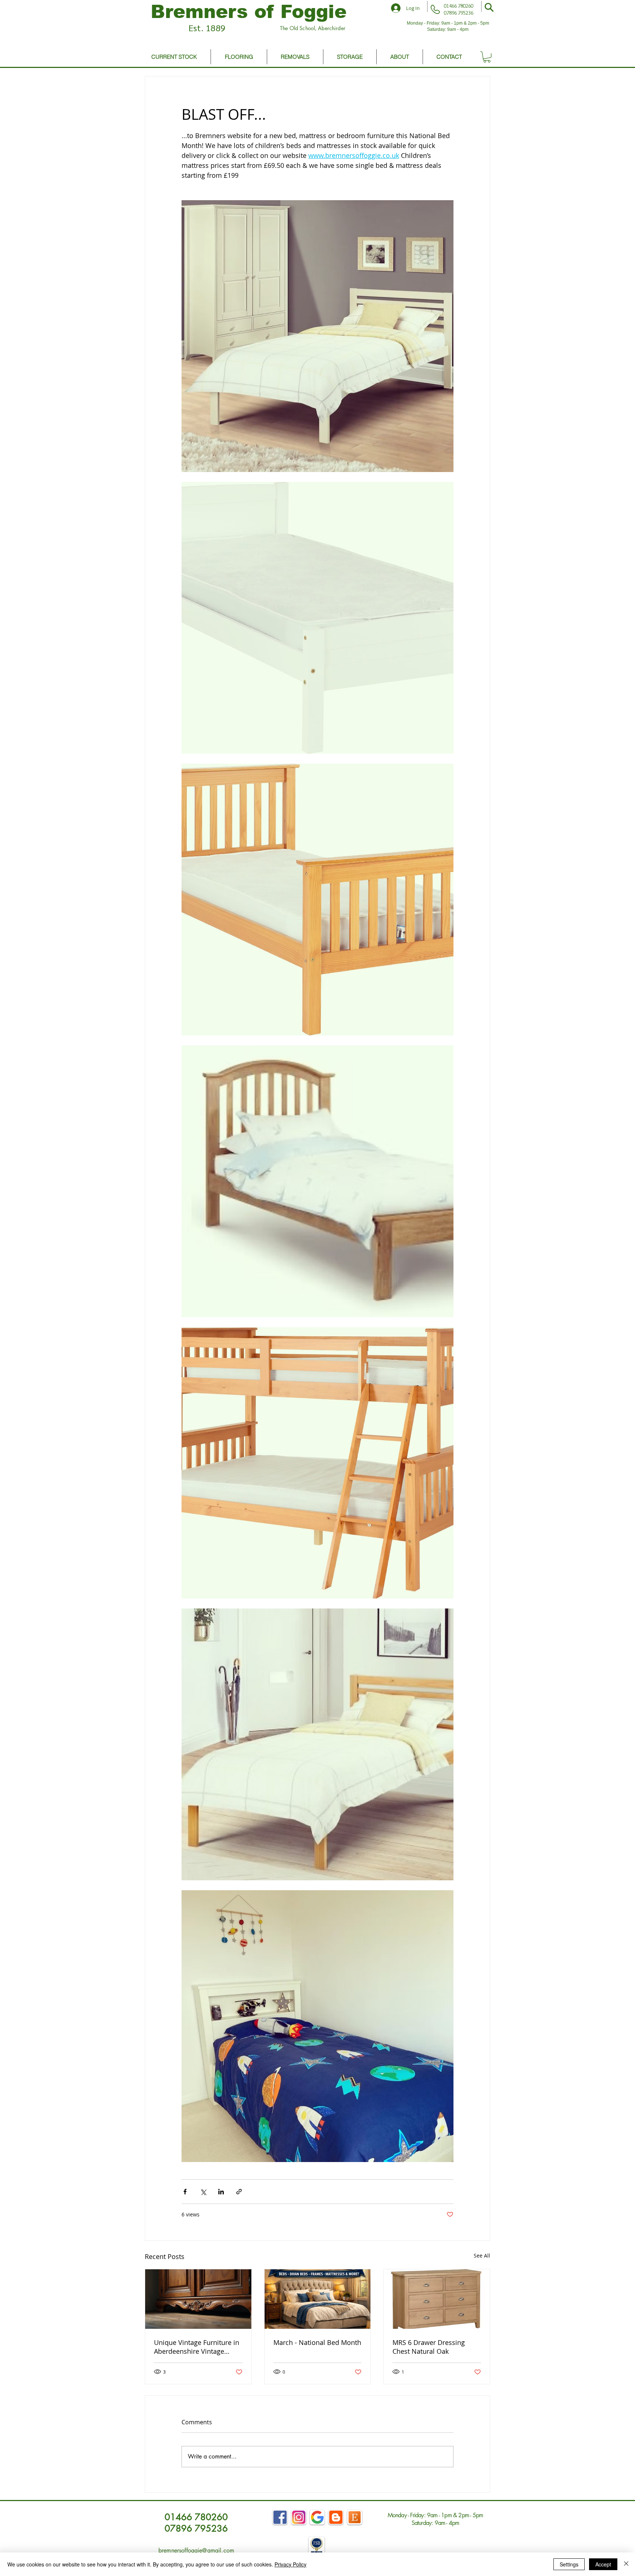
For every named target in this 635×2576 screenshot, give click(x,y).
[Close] (626, 2564)
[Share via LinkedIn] (221, 2192)
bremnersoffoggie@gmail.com (196, 2550)
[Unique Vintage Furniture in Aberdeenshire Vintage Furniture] (198, 2299)
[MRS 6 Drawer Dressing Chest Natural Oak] (437, 2299)
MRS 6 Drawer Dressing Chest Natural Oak (429, 2347)
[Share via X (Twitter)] (203, 2192)
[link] (487, 57)
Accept (603, 2564)
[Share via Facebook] (185, 2192)
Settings (569, 2564)
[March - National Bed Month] (318, 2299)
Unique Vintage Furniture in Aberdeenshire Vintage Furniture (197, 2347)
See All (482, 2256)
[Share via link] (239, 2192)
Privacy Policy (290, 2564)
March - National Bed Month (317, 2342)
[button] (489, 7)
